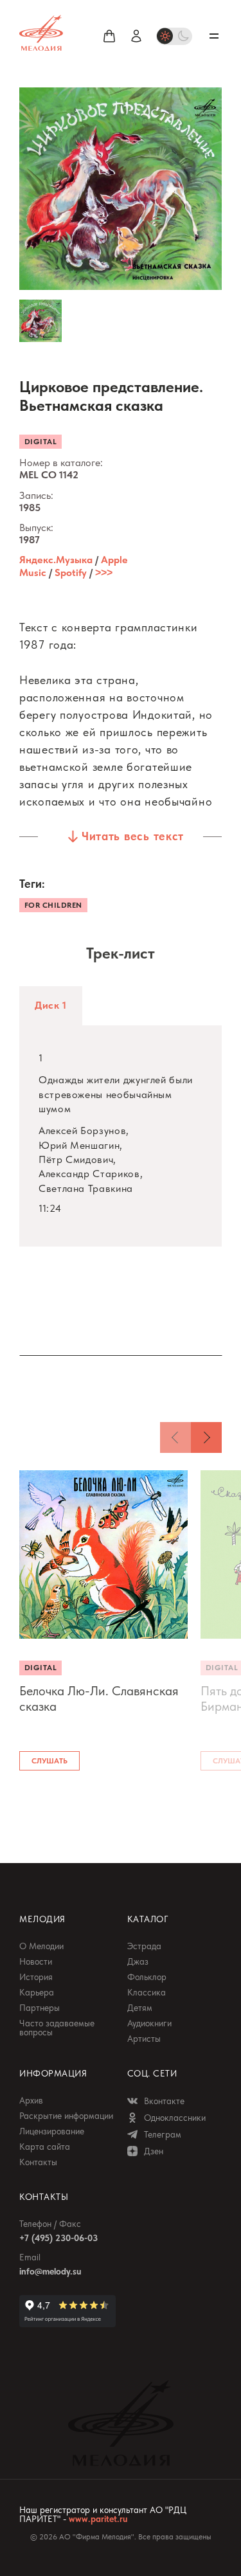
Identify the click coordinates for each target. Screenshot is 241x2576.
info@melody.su (50, 2271)
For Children (53, 905)
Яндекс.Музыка (56, 560)
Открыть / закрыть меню (214, 36)
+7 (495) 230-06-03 (58, 2238)
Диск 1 (51, 1005)
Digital (40, 442)
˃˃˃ (104, 572)
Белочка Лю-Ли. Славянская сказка (99, 1698)
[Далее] (206, 1437)
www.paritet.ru (98, 2519)
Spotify (71, 572)
